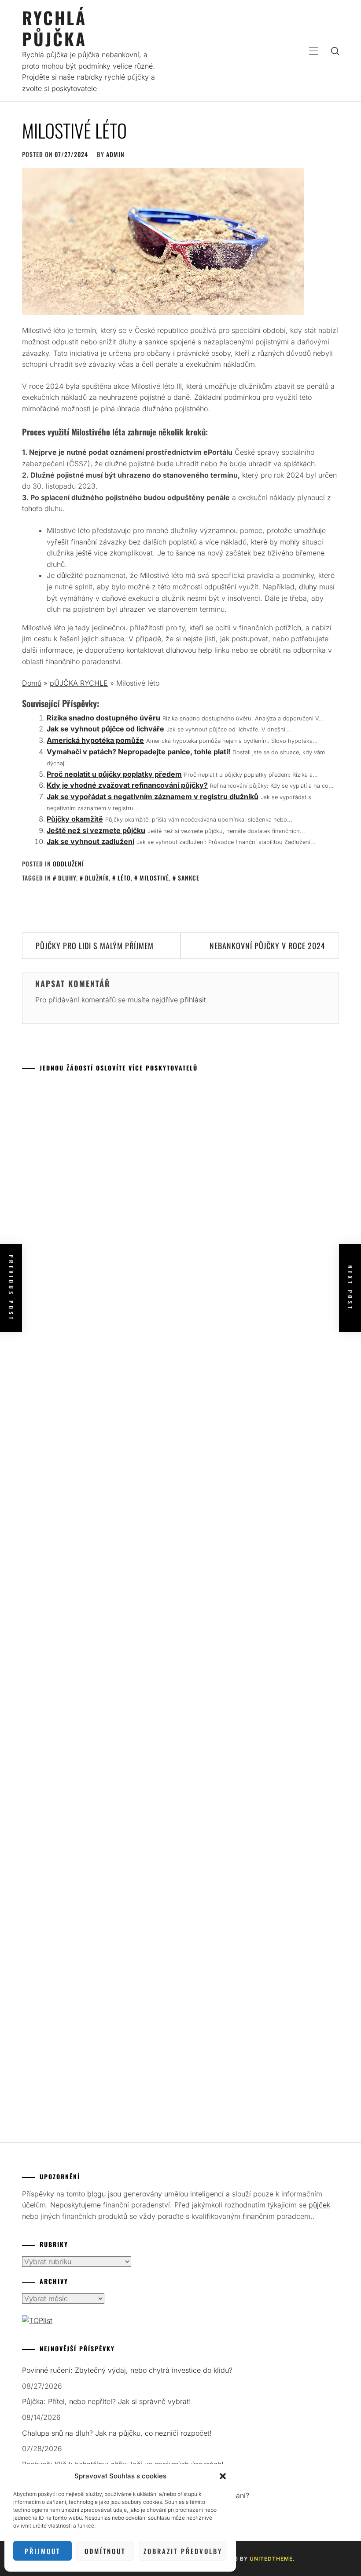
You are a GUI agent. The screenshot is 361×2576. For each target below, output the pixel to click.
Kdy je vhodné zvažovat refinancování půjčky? (127, 785)
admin (115, 154)
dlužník (97, 878)
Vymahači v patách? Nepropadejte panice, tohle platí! (138, 752)
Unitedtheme (271, 2559)
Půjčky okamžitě (75, 819)
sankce (189, 878)
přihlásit (193, 1000)
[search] (335, 51)
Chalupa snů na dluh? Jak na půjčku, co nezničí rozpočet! (117, 2433)
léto (124, 878)
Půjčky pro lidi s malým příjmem (95, 946)
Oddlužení (68, 864)
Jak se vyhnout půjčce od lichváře (105, 729)
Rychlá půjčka (54, 28)
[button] (223, 2476)
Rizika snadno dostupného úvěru (103, 718)
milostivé (154, 878)
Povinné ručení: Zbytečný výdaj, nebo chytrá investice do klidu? (127, 2370)
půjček (319, 2205)
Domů (32, 683)
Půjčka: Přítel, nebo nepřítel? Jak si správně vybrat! (107, 2401)
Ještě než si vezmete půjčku (96, 830)
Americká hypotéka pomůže (95, 740)
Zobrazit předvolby (183, 2551)
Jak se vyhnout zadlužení (90, 841)
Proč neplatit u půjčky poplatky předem (114, 774)
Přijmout (42, 2551)
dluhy (308, 587)
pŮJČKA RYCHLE (79, 683)
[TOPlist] (37, 2320)
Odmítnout (105, 2551)
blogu (96, 2194)
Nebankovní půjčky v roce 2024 (267, 946)
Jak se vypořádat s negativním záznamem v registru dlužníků (153, 797)
